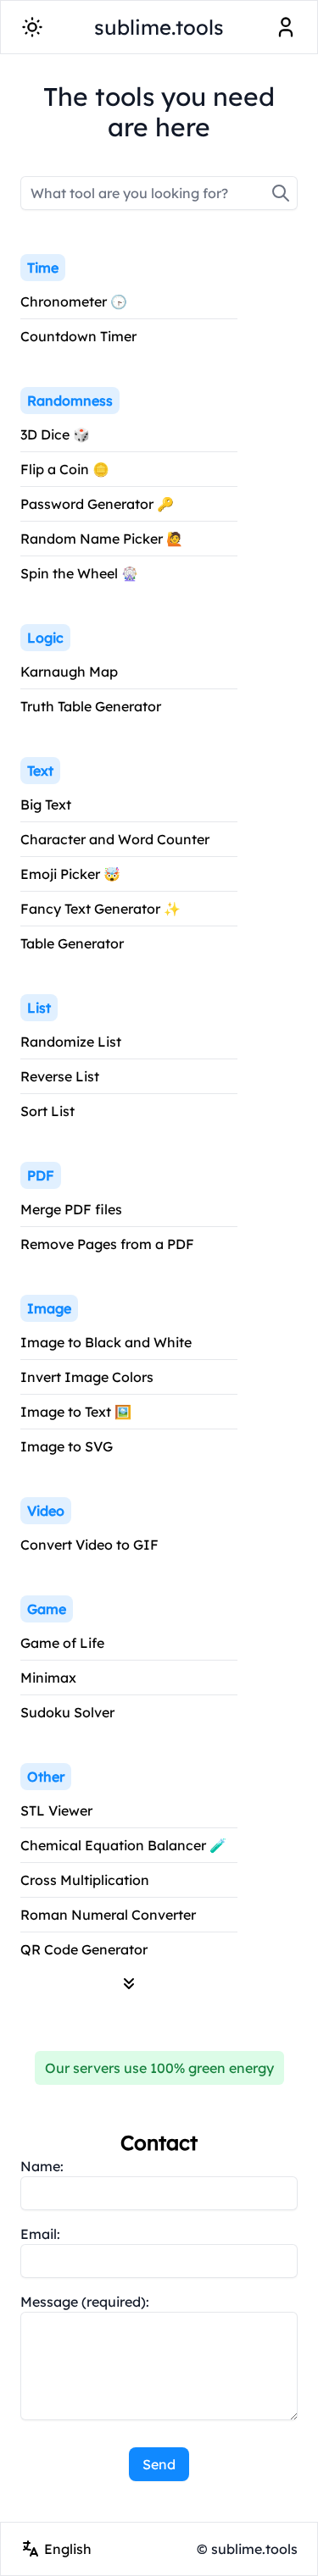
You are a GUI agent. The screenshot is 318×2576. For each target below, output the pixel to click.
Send (159, 2464)
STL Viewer (56, 1810)
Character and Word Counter (115, 839)
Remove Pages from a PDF (107, 1244)
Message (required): (85, 2302)
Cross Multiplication (85, 1880)
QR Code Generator (84, 1949)
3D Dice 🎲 (55, 434)
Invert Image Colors (87, 1377)
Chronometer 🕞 (74, 301)
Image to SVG (67, 1446)
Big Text (46, 804)
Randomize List (71, 1042)
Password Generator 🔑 (97, 504)
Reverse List (60, 1076)
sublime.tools (159, 27)
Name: (42, 2166)
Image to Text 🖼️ (76, 1412)
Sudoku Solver (67, 1712)
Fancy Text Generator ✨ (100, 909)
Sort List (47, 1111)
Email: (40, 2234)
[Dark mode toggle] (32, 27)
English (68, 2549)
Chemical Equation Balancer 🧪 (123, 1845)
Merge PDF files (71, 1209)
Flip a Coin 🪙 (65, 469)
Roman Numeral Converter (108, 1915)
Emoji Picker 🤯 (70, 874)
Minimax (48, 1678)
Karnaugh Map (69, 672)
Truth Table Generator (91, 706)
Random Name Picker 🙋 (102, 539)
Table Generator (72, 943)
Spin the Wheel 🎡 (79, 573)
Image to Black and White (106, 1342)
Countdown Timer (78, 336)
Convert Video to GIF (89, 1545)
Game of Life (62, 1643)
